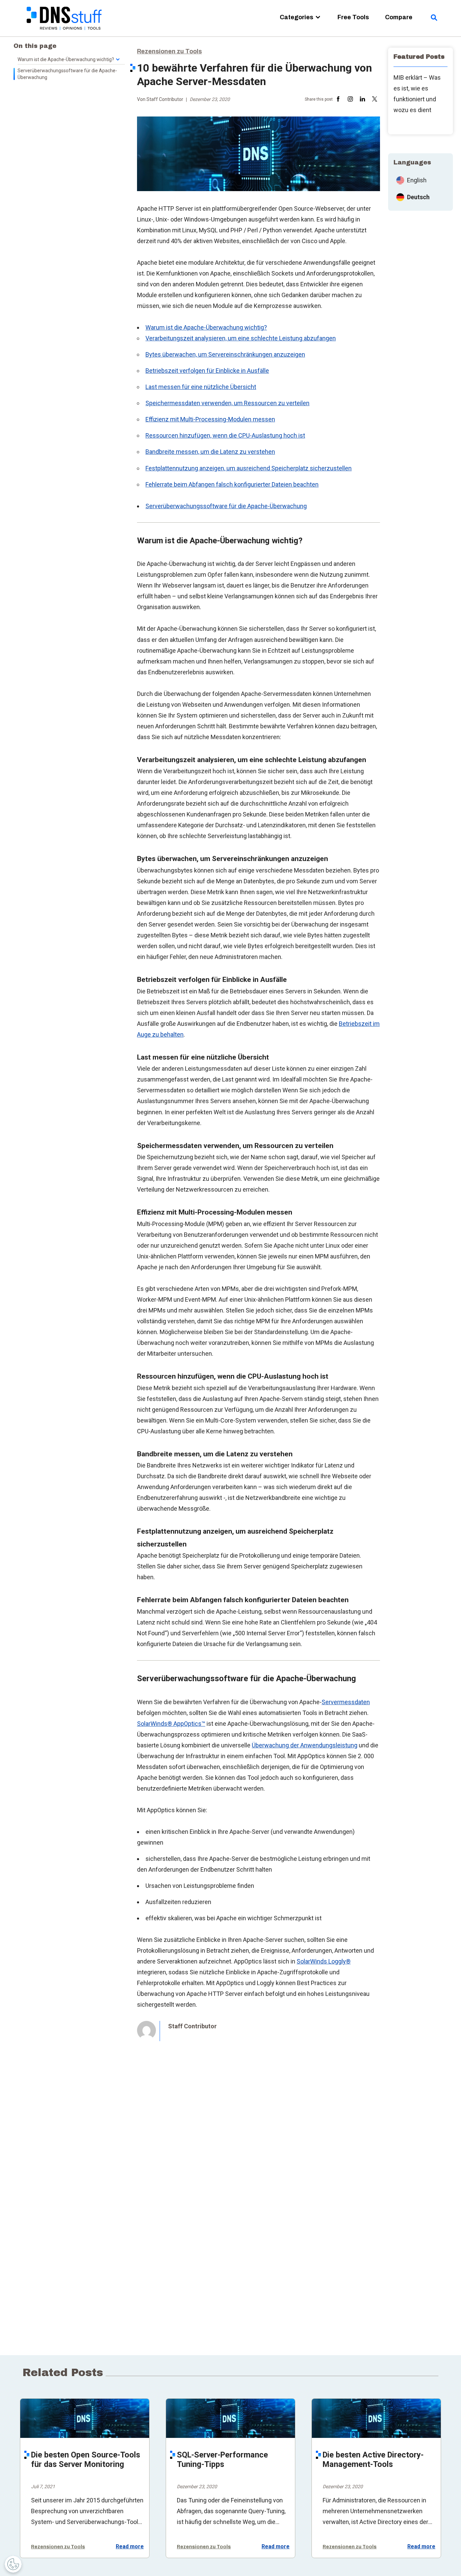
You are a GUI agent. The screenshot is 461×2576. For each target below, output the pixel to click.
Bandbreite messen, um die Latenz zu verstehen (210, 452)
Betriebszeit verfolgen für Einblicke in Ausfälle (207, 371)
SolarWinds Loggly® (324, 1961)
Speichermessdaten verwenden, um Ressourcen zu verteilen (227, 403)
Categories (296, 17)
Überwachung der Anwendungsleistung (305, 1745)
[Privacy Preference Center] (13, 2564)
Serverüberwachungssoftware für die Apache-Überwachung (226, 506)
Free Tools (353, 17)
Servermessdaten (346, 1702)
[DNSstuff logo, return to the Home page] (65, 34)
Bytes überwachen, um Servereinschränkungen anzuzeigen (225, 354)
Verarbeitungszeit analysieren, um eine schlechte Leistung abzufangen (241, 338)
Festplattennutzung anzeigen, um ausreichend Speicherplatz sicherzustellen (249, 468)
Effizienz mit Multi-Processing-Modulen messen (210, 419)
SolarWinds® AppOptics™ (171, 1724)
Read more (130, 2547)
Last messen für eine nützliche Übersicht (201, 387)
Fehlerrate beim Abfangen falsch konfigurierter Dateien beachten (232, 484)
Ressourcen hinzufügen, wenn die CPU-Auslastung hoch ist (225, 435)
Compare (399, 17)
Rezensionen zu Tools (169, 51)
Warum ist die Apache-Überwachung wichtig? (206, 327)
